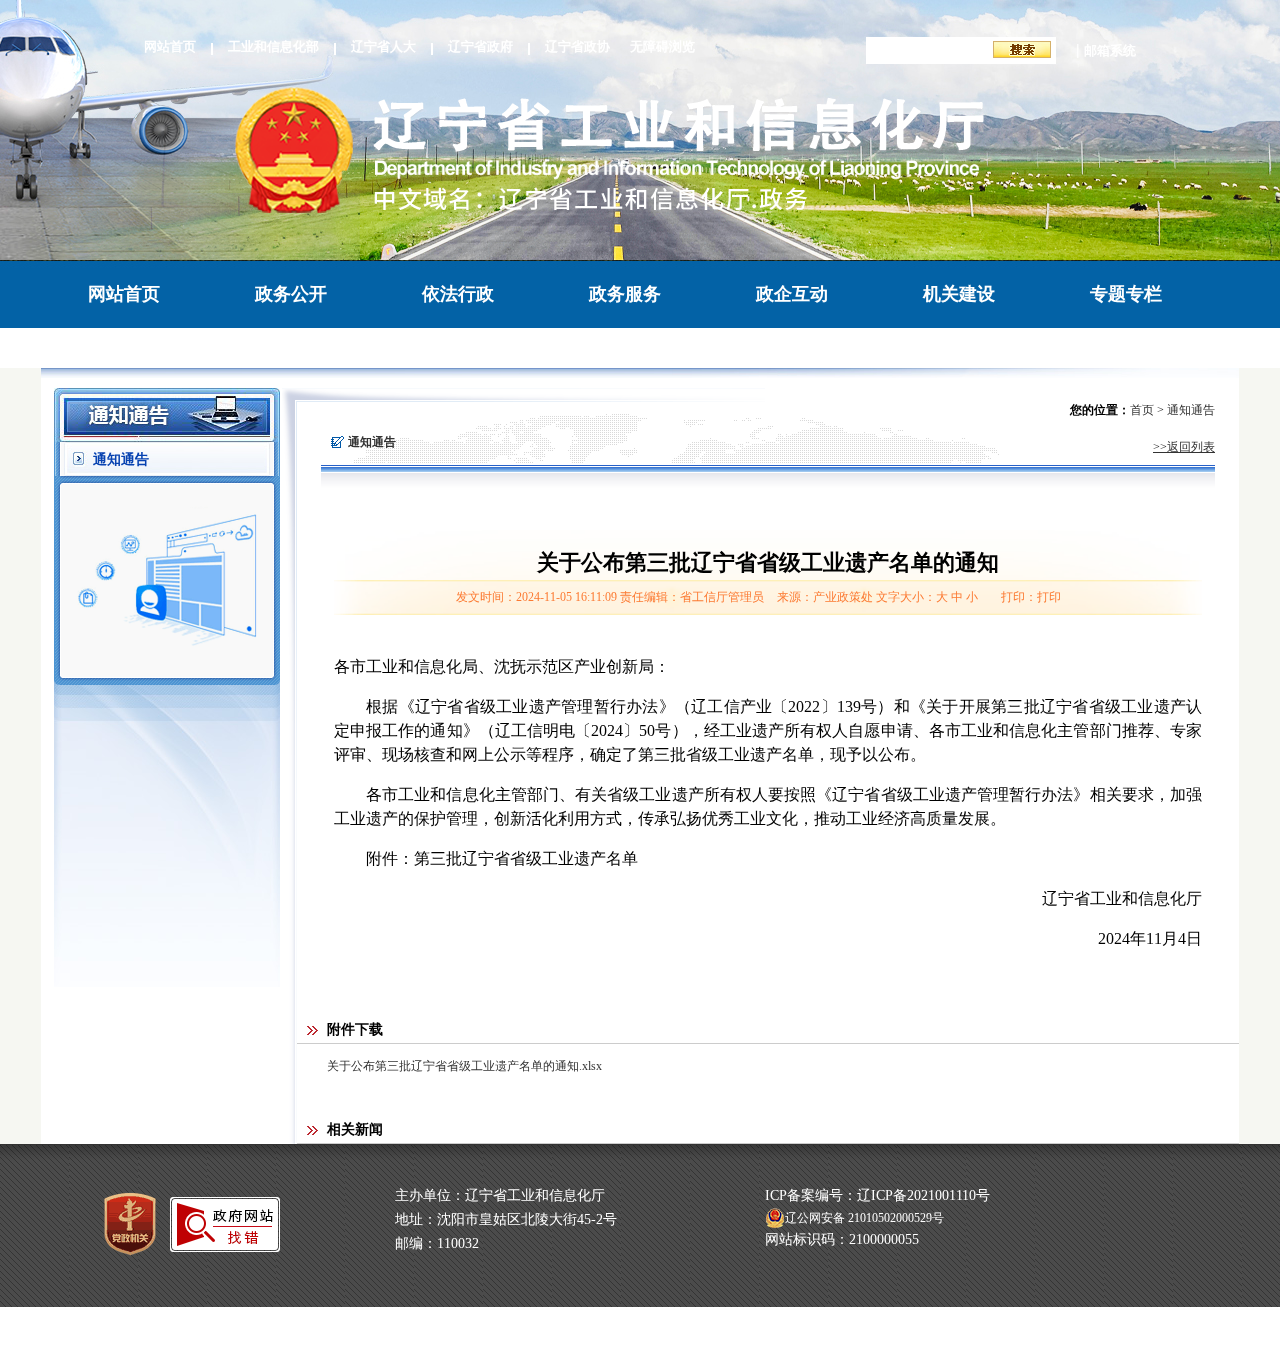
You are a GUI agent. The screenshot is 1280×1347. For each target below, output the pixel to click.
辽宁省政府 (480, 46)
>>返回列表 (1184, 447)
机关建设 (959, 294)
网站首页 (170, 46)
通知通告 (121, 459)
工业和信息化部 (273, 46)
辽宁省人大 (383, 46)
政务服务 (625, 294)
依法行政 (458, 294)
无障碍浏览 (662, 46)
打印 (1049, 597)
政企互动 (792, 294)
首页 (1142, 410)
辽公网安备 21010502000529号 (864, 1218)
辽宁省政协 (577, 46)
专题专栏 (1126, 294)
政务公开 (291, 294)
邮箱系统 (1110, 50)
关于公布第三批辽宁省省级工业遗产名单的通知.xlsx (464, 1066)
